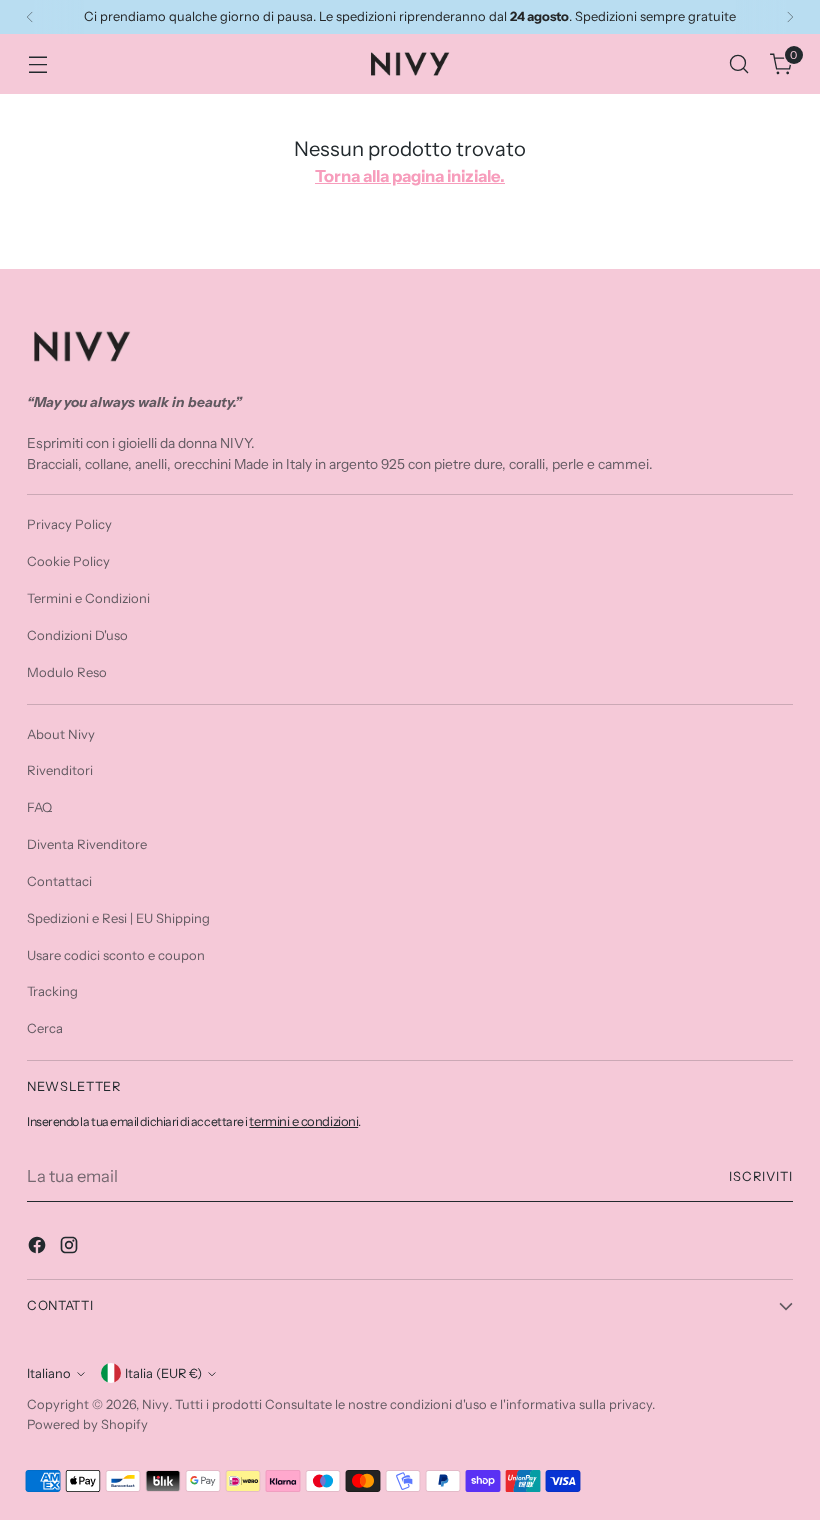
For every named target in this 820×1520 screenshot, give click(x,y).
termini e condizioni (303, 1121)
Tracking (52, 991)
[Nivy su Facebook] (39, 1248)
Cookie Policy (68, 561)
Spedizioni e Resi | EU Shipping (118, 918)
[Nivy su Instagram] (71, 1248)
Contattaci (59, 881)
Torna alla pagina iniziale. (410, 176)
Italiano (49, 1373)
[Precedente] (30, 17)
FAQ (39, 807)
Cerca (45, 1028)
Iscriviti (761, 1176)
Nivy (155, 1404)
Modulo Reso (67, 672)
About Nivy (61, 734)
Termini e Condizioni (88, 598)
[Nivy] (410, 64)
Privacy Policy (69, 524)
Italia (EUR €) (163, 1373)
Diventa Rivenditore (87, 844)
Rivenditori (60, 770)
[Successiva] (790, 17)
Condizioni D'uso (77, 635)
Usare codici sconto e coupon (116, 955)
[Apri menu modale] (37, 64)
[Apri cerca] (739, 64)
